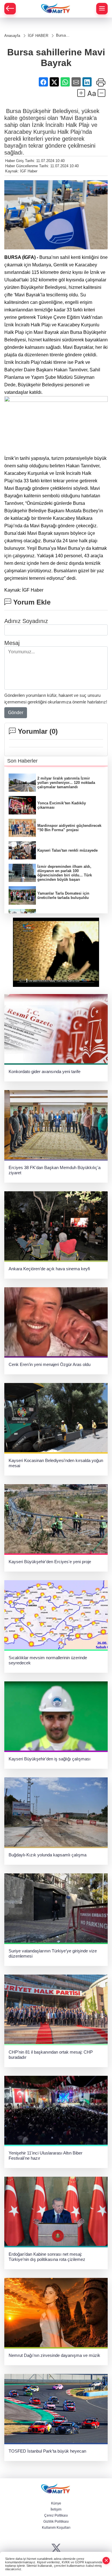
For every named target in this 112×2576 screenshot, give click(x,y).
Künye (56, 2503)
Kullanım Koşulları (56, 2528)
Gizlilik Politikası (56, 2522)
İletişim (56, 2509)
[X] (56, 2548)
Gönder (16, 713)
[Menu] (102, 9)
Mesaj (12, 643)
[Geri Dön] (10, 9)
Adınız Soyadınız (26, 621)
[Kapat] (106, 2561)
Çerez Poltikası (56, 2515)
